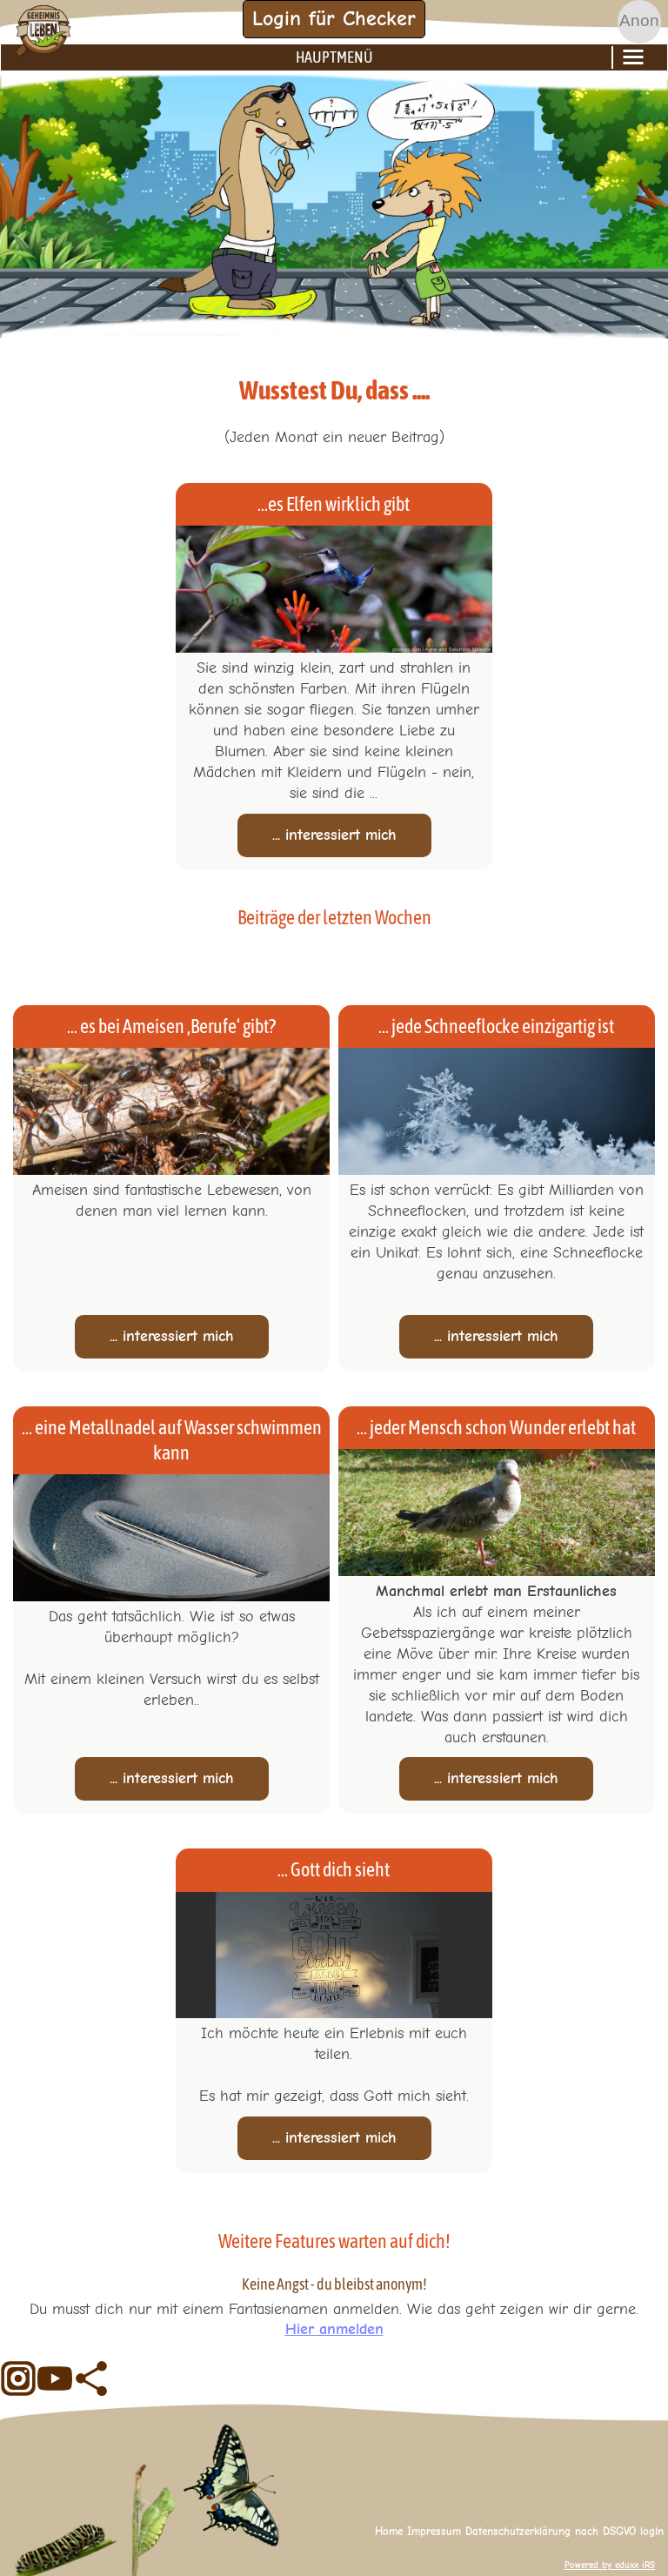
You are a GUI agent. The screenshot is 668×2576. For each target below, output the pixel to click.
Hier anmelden (334, 2329)
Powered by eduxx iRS (610, 2565)
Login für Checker (334, 18)
